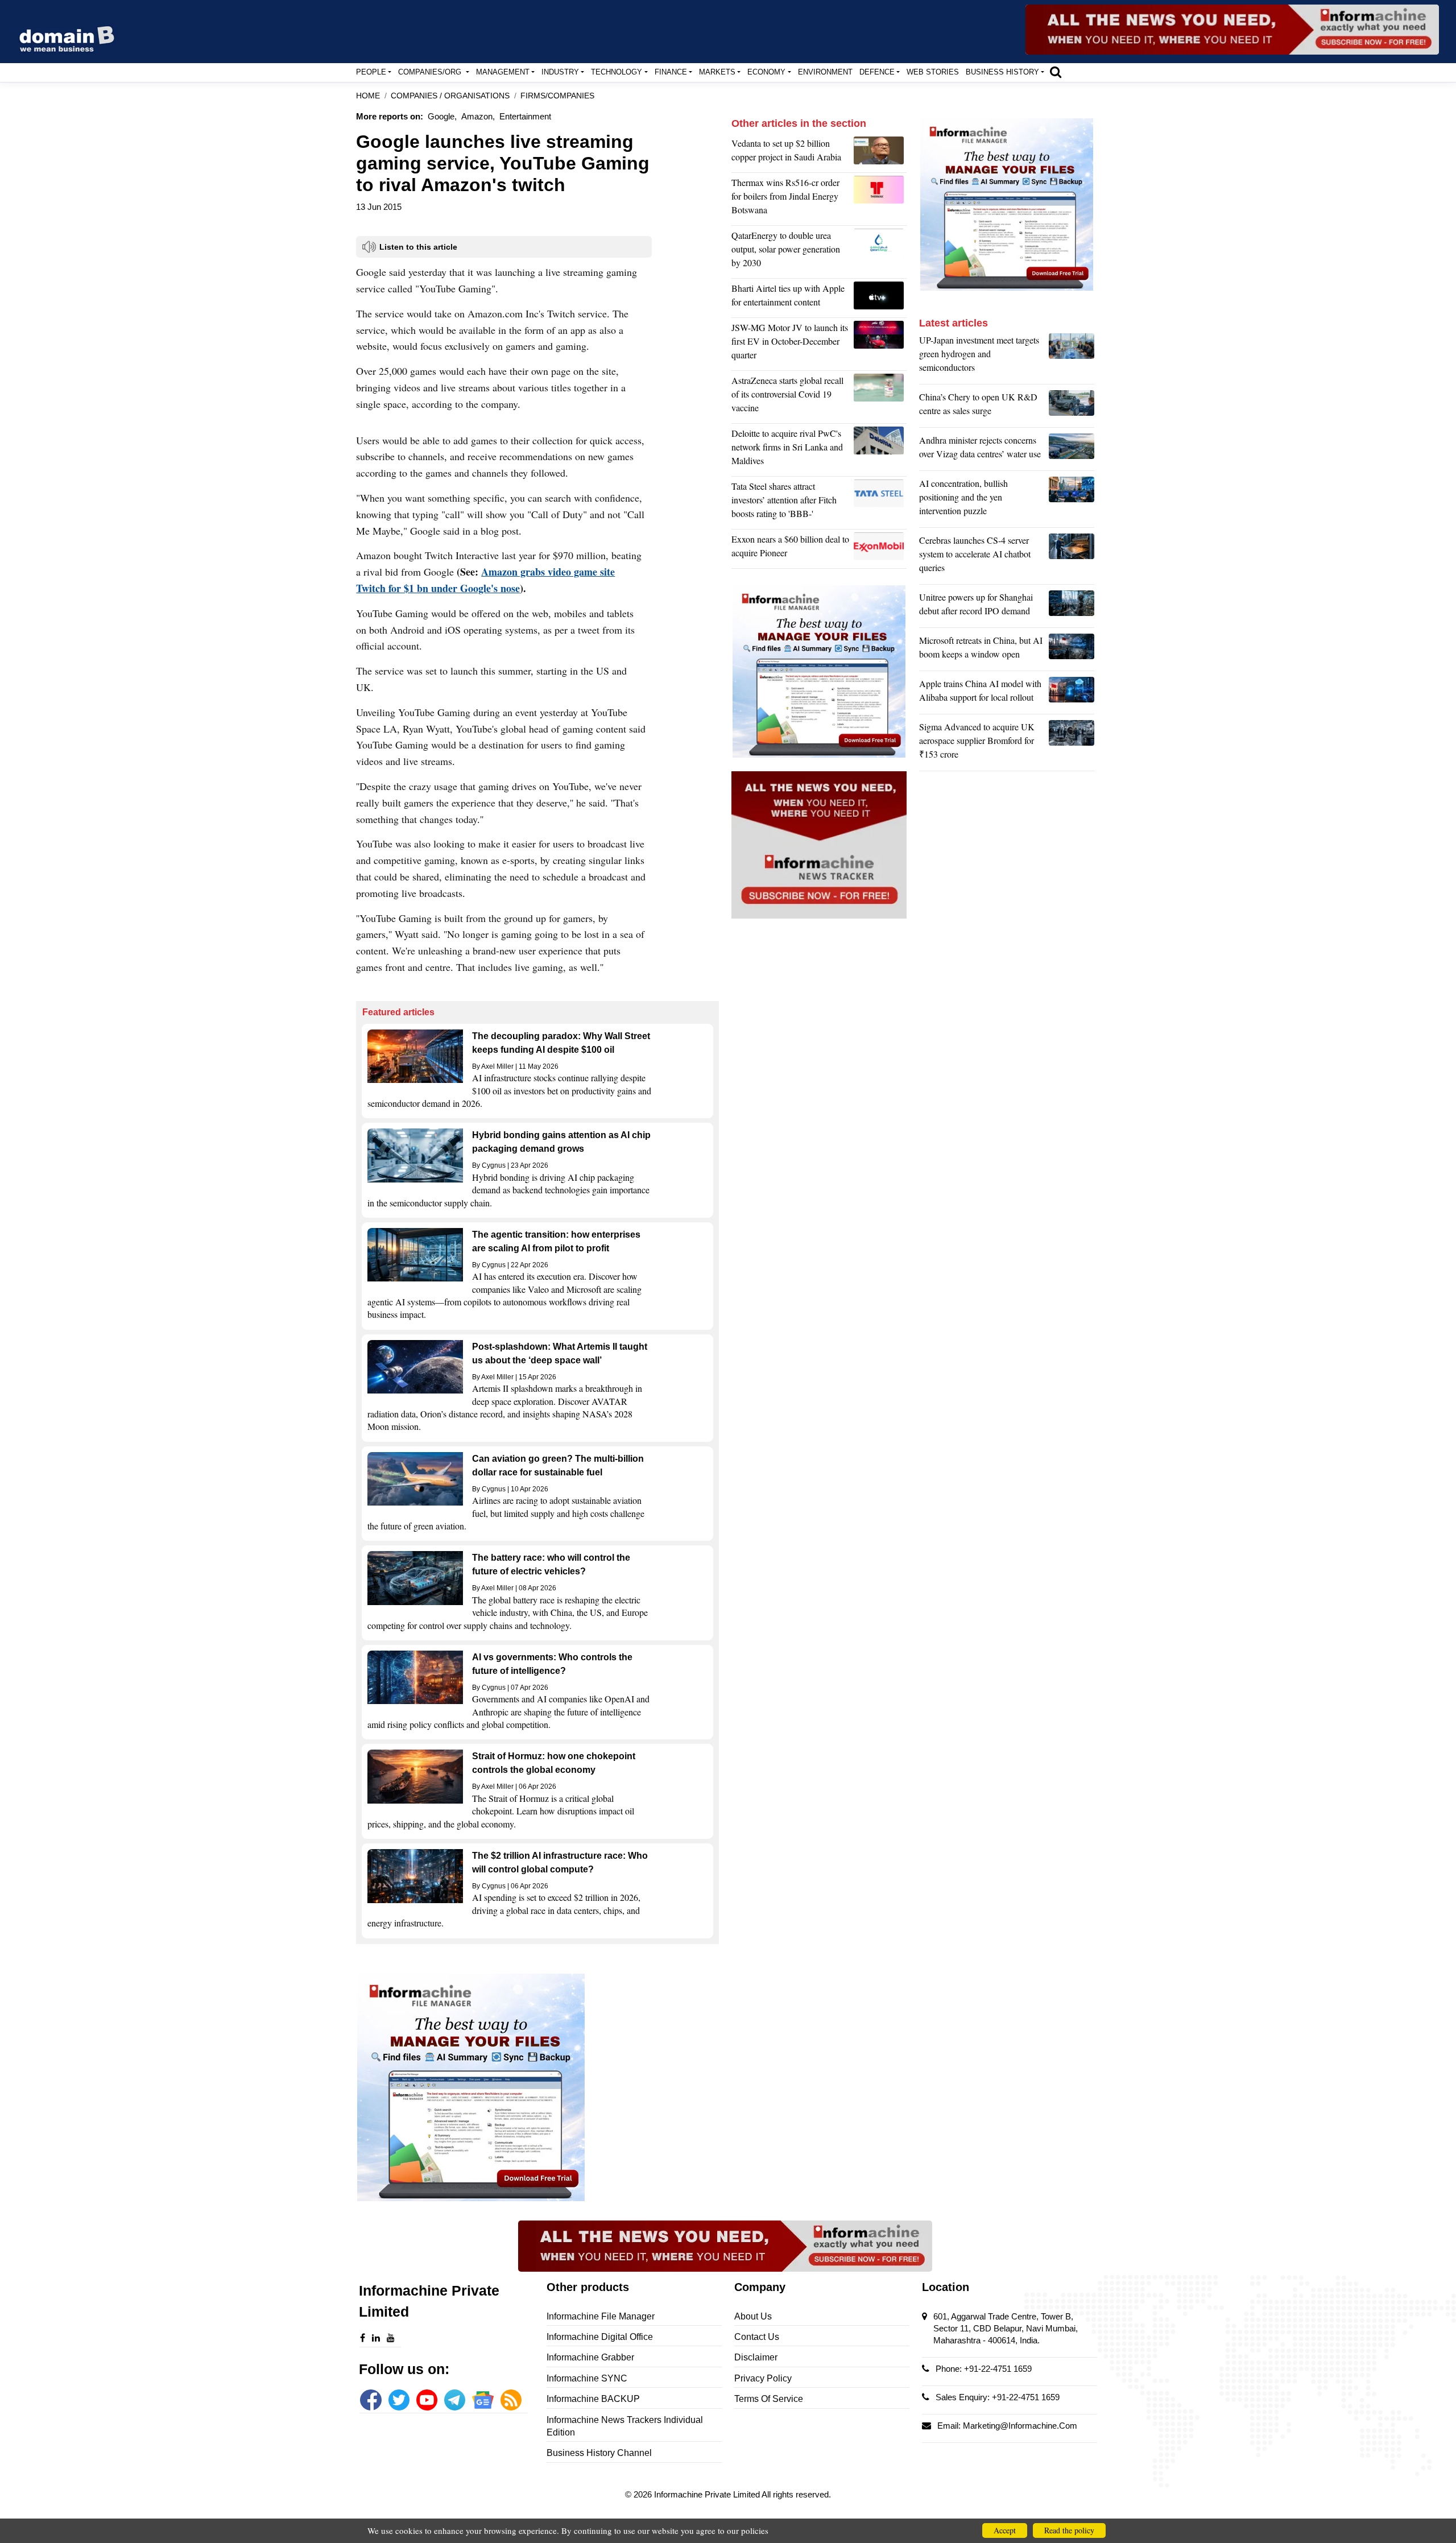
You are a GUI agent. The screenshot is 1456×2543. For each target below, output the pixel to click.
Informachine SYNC (587, 2378)
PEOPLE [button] (371, 72)
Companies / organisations (450, 96)
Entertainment (525, 116)
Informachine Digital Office (600, 2337)
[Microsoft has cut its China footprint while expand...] (1072, 650)
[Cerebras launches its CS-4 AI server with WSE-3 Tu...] (1072, 557)
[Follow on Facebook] (371, 2400)
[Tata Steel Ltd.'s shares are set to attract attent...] (880, 503)
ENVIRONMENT (825, 72)
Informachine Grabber (590, 2357)
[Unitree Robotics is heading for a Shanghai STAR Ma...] (1072, 607)
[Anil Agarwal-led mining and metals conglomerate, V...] (880, 153)
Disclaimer (756, 2357)
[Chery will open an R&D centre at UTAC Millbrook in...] (1072, 407)
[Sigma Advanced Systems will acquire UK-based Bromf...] (1072, 743)
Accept (1005, 2530)
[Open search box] (1056, 72)
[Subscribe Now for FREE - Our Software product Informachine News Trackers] (1232, 30)
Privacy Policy (763, 2378)
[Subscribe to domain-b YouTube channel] (427, 2400)
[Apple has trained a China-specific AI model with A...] (1072, 693)
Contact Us (757, 2337)
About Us (753, 2316)
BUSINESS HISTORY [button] (1002, 72)
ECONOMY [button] (766, 72)
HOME (368, 96)
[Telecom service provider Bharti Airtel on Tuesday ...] (880, 298)
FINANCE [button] (671, 72)
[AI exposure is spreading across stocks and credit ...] (1072, 500)
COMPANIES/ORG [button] (431, 72)
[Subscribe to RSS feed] (511, 2400)
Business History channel (599, 2453)
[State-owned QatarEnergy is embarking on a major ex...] (880, 252)
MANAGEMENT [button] (503, 72)
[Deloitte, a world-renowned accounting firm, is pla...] (880, 450)
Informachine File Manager (601, 2316)
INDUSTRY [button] (560, 72)
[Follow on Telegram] (455, 2400)
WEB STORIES (933, 72)
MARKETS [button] (717, 72)
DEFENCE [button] (877, 72)
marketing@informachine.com (1020, 2426)
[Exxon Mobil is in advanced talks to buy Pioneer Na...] (880, 549)
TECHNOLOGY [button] (617, 72)
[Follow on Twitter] (399, 2400)
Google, (442, 116)
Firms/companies (557, 96)
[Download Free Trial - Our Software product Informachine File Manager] (537, 2087)
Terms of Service (769, 2399)
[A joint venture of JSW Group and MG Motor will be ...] (880, 344)
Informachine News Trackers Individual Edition (625, 2426)
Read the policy (1069, 2530)
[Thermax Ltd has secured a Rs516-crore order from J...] (880, 199)
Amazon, (478, 116)
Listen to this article (418, 247)
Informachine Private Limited (708, 2494)
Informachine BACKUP (593, 2399)
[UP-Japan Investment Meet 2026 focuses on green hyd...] (1072, 357)
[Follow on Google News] (483, 2400)
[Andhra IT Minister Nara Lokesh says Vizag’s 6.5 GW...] (1072, 450)
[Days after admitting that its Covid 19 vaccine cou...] (880, 397)
